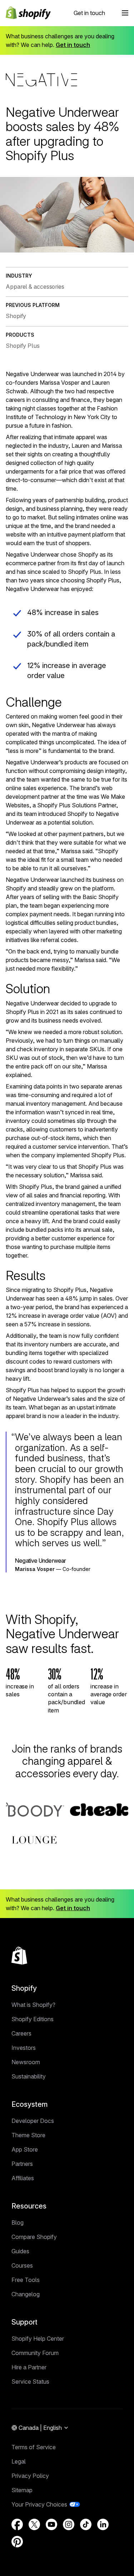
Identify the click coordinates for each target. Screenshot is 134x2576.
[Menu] (125, 13)
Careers (21, 2033)
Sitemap (22, 2490)
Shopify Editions (33, 2019)
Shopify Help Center (38, 2339)
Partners (22, 2164)
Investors (24, 2048)
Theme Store (28, 2135)
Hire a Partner (29, 2367)
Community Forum (35, 2353)
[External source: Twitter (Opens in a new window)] (34, 2524)
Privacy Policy (30, 2476)
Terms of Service (34, 2447)
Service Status (30, 2382)
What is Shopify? (33, 2005)
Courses (22, 2265)
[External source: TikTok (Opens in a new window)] (86, 2524)
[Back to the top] (19, 1956)
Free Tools (26, 2280)
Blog (18, 2222)
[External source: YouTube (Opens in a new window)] (51, 2524)
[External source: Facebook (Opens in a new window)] (17, 2524)
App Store (25, 2149)
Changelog (26, 2294)
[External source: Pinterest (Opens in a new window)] (17, 2542)
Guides (20, 2251)
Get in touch (89, 13)
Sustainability (29, 2076)
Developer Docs (33, 2121)
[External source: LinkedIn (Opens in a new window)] (103, 2524)
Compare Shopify (34, 2237)
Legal (19, 2461)
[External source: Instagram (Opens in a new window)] (69, 2524)
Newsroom (26, 2062)
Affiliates (23, 2178)
